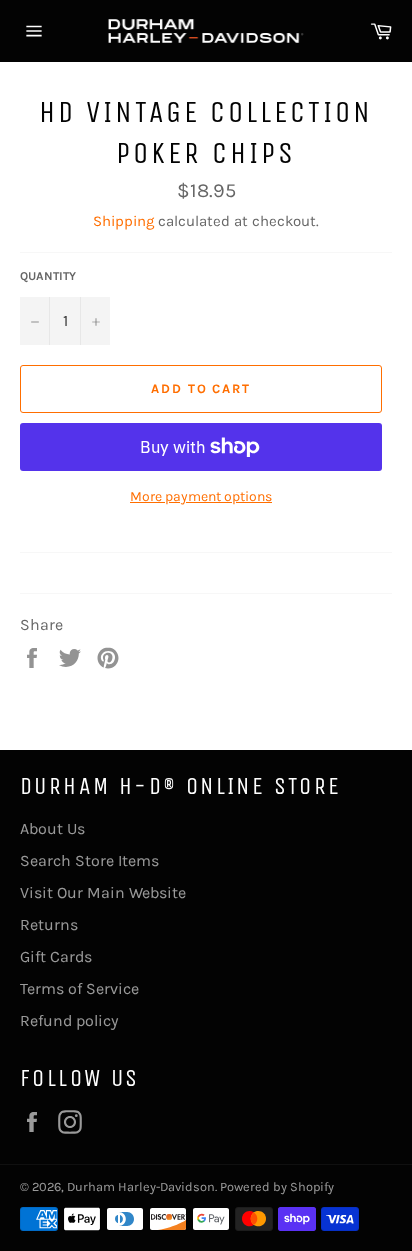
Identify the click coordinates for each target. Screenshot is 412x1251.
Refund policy (69, 1020)
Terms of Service (79, 988)
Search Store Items (89, 860)
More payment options (201, 496)
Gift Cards (56, 956)
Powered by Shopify (277, 1186)
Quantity (48, 276)
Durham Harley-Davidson (141, 1186)
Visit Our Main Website (103, 892)
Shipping (123, 221)
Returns (49, 924)
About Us (52, 828)
